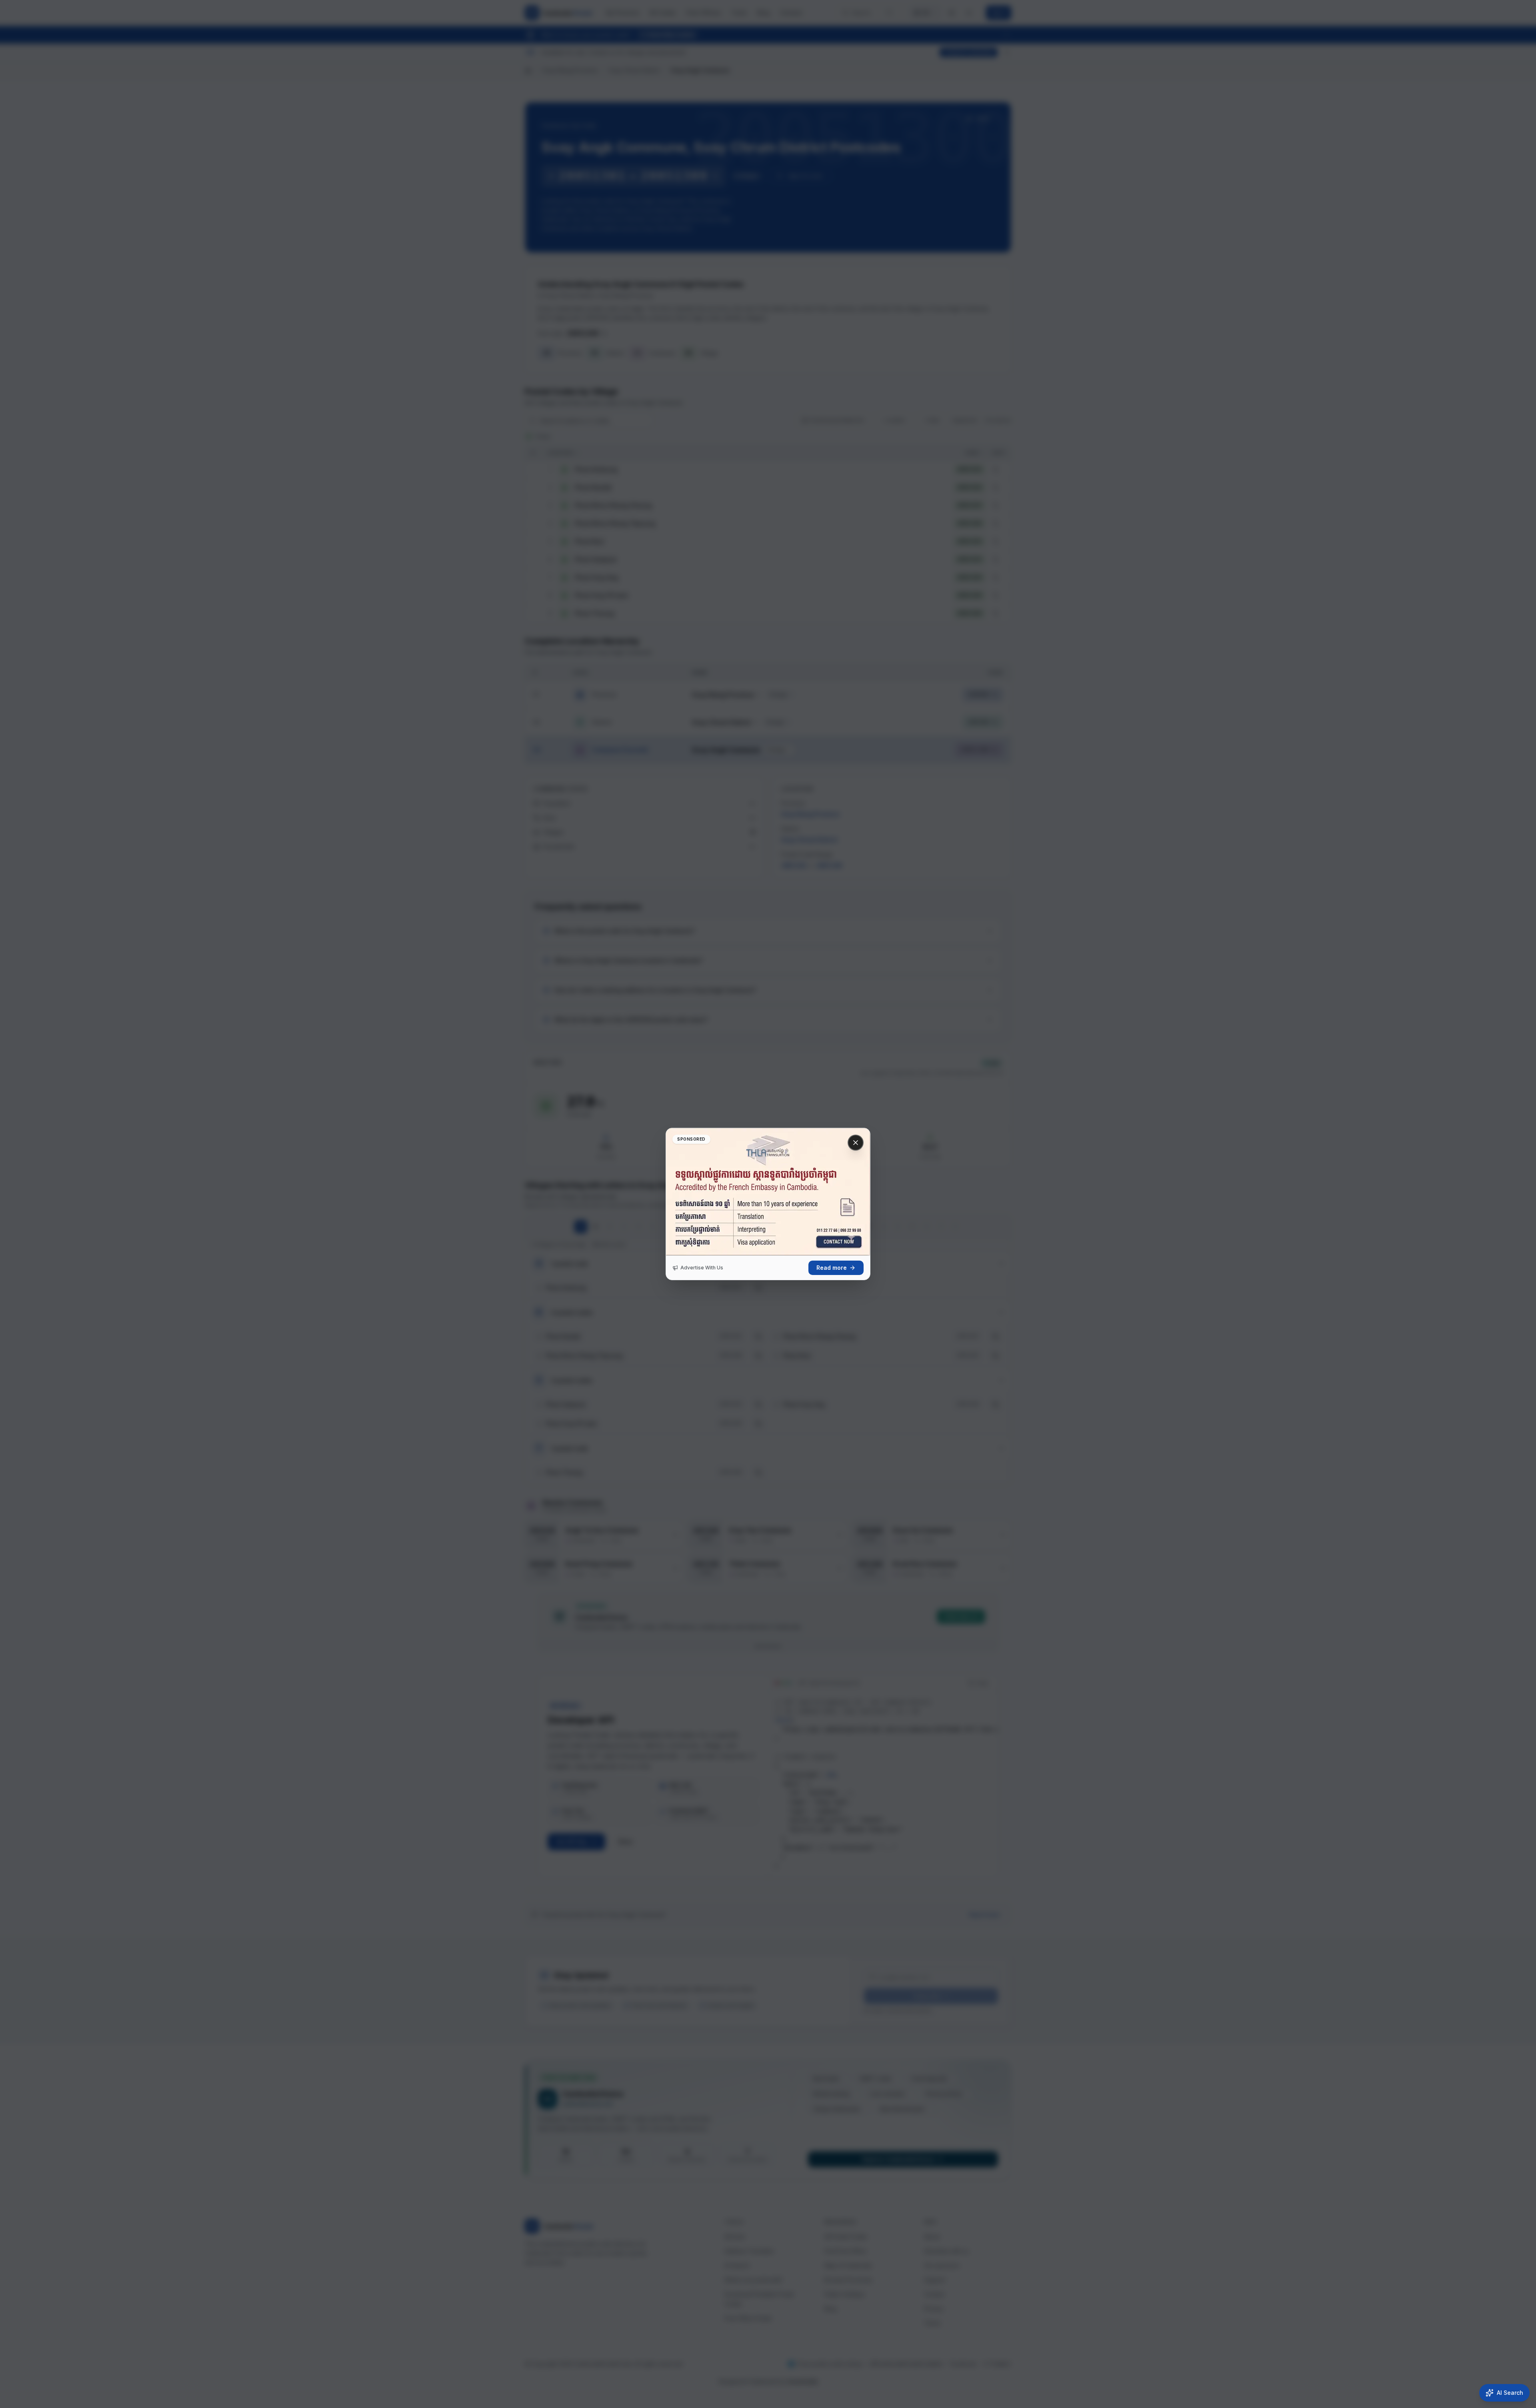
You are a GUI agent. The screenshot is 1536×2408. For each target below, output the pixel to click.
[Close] (856, 1143)
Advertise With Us (702, 1268)
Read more (832, 1268)
